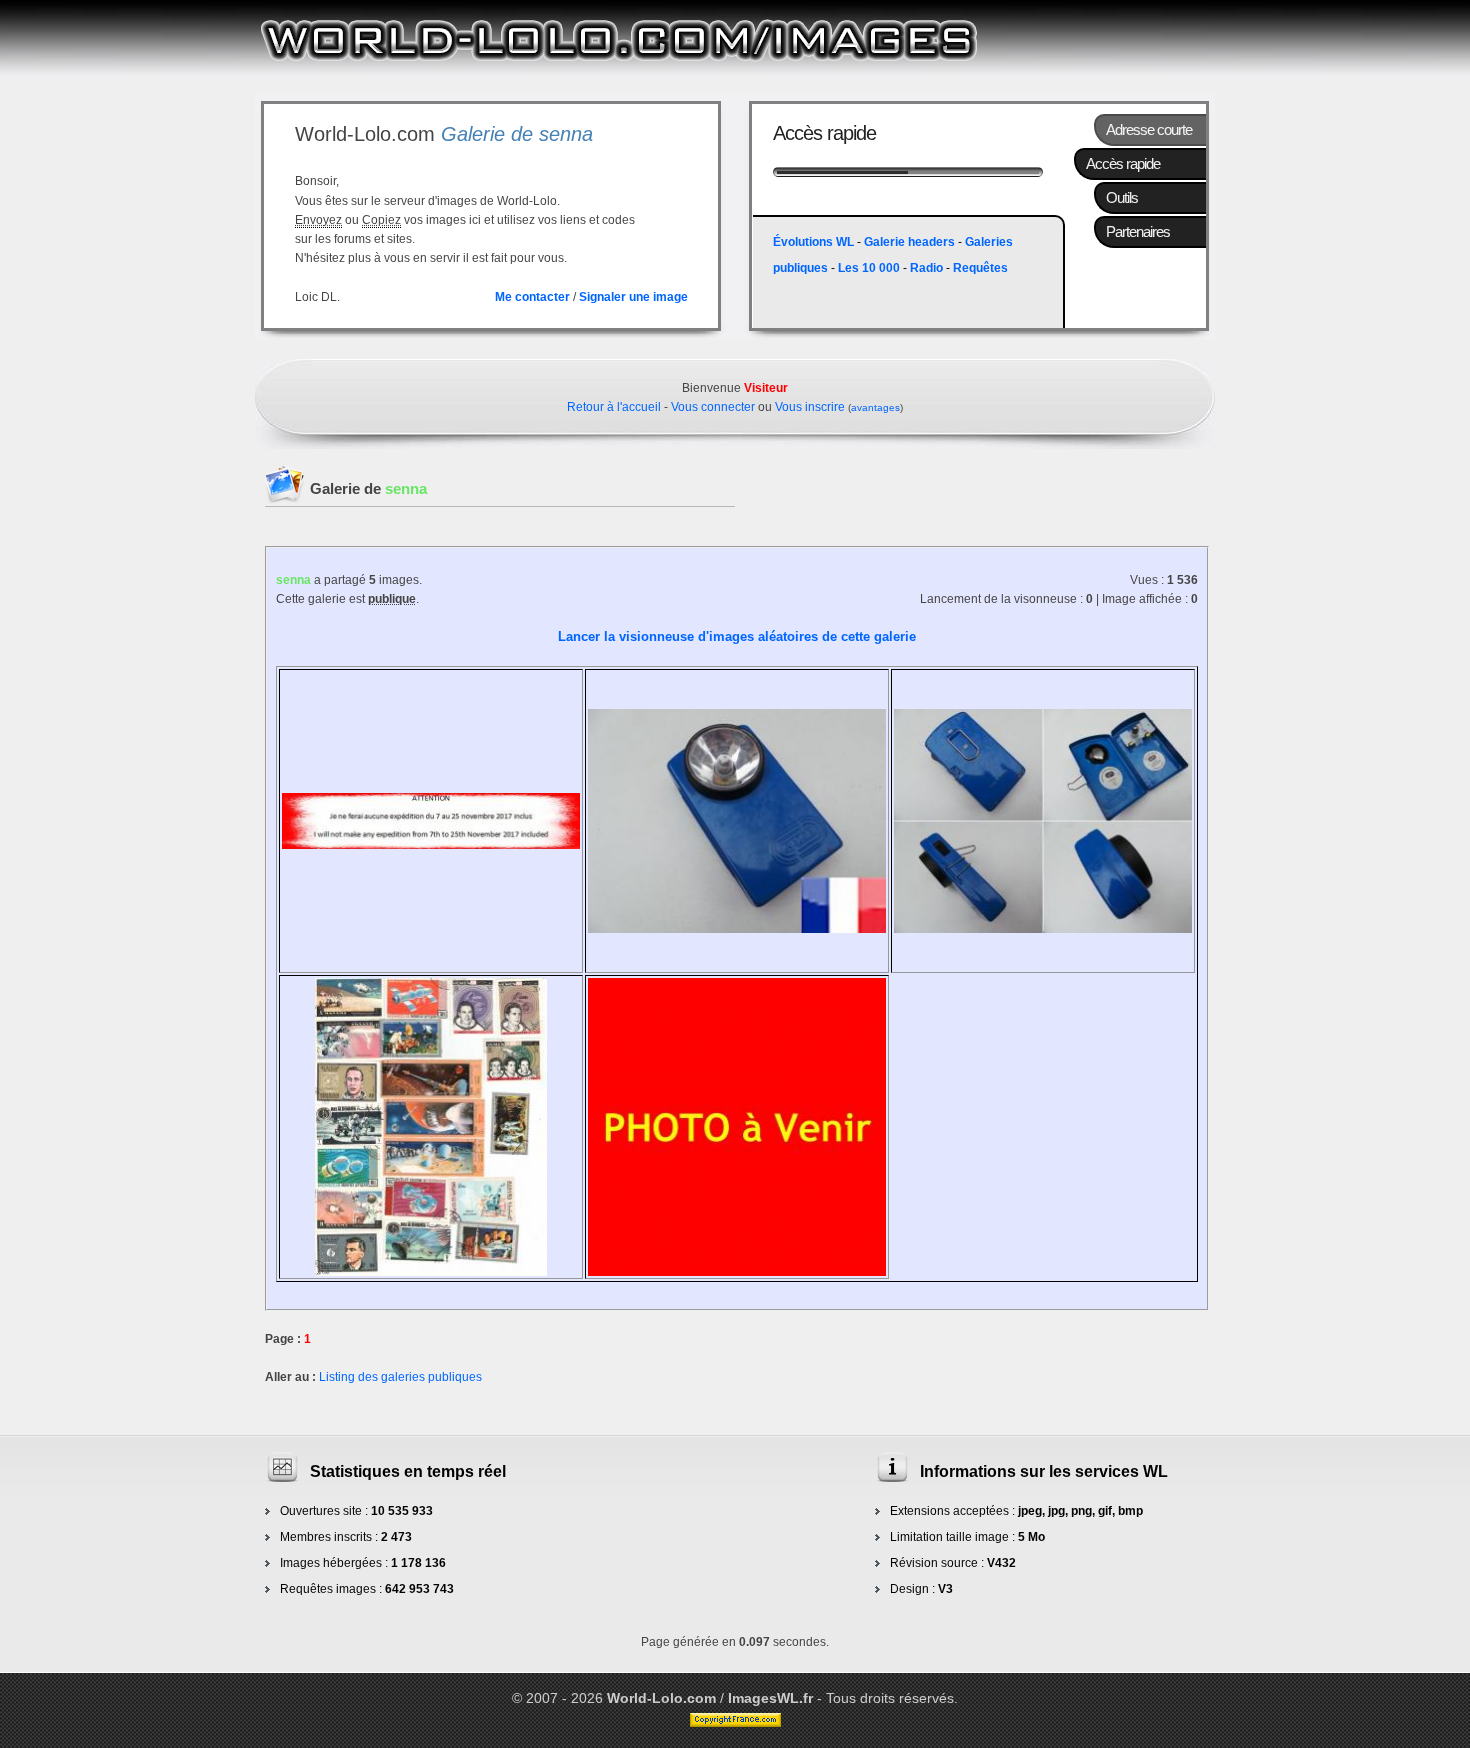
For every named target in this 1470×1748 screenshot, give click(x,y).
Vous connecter (713, 407)
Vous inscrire (810, 407)
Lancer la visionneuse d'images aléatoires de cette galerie (737, 636)
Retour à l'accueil (614, 407)
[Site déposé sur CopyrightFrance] (735, 1722)
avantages (875, 407)
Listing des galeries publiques (400, 1377)
